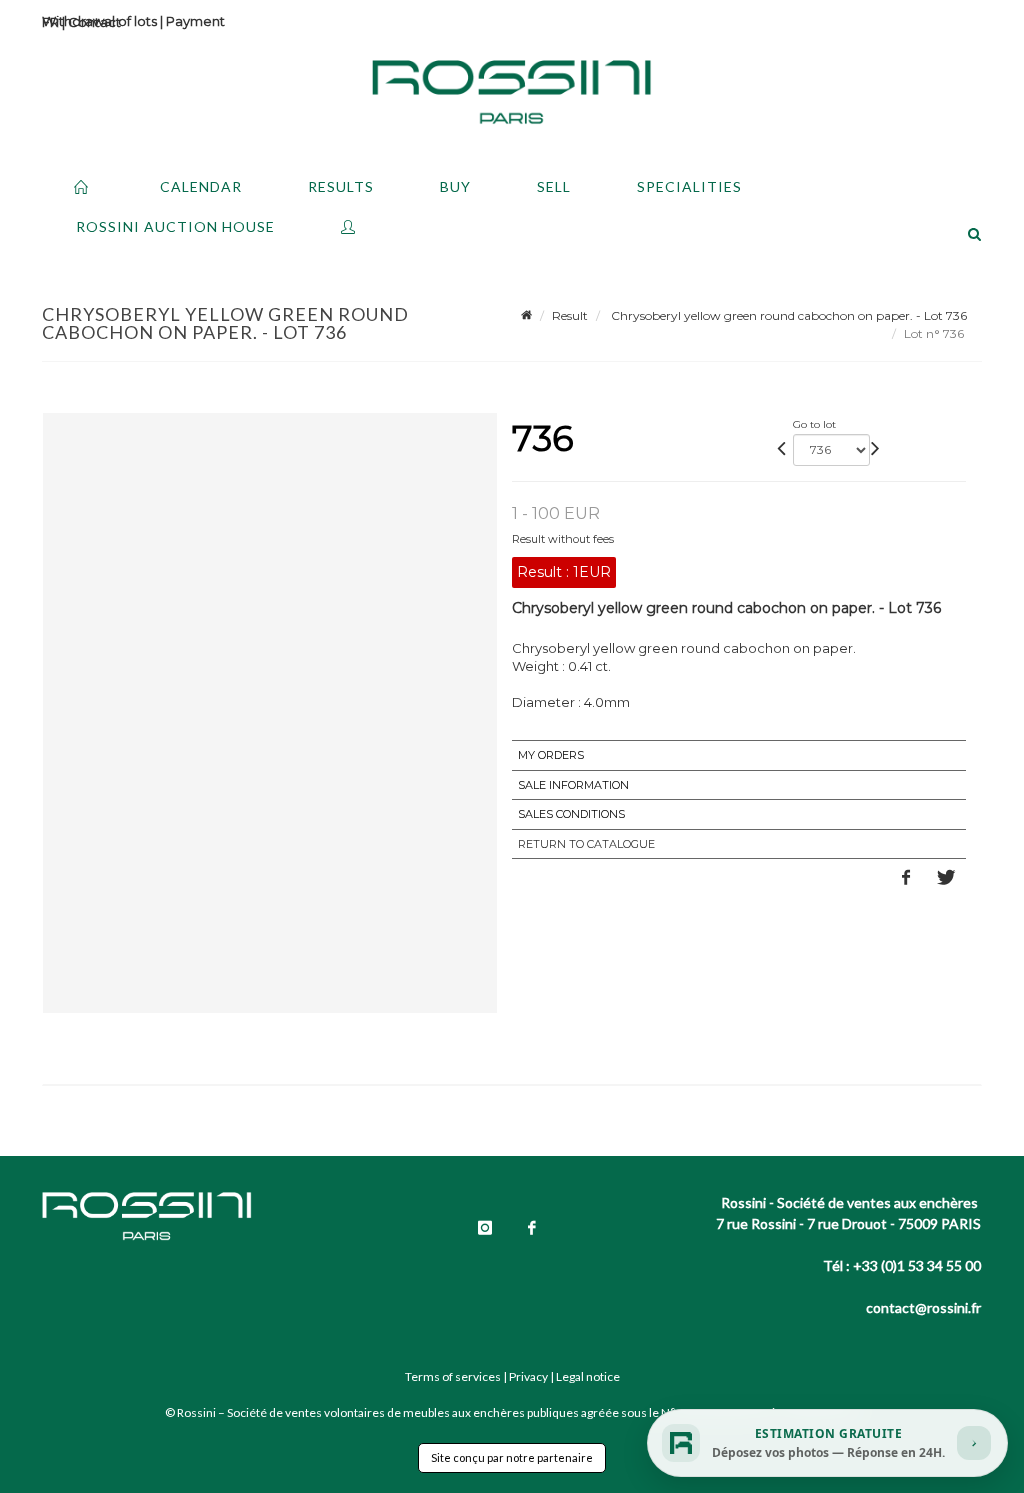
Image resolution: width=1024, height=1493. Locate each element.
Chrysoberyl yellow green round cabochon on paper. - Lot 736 (787, 315)
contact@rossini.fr (923, 1307)
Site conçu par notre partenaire (512, 1457)
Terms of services (453, 1376)
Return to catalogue (586, 844)
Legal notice (588, 1376)
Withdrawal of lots (99, 21)
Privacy (528, 1376)
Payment (195, 21)
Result (570, 315)
